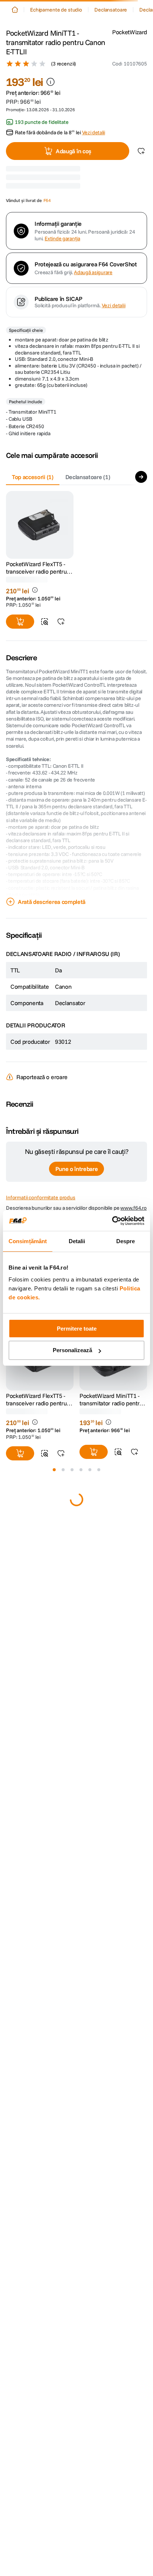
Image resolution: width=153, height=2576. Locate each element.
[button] (130, 64)
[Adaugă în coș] (20, 622)
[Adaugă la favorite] (141, 151)
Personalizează (72, 1350)
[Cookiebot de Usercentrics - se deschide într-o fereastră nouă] (112, 1221)
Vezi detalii (114, 305)
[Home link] (15, 10)
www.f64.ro (134, 1208)
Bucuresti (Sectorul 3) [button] (84, 186)
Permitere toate (77, 1329)
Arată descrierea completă (52, 902)
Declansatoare (111, 10)
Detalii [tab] (77, 1241)
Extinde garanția (62, 239)
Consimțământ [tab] (28, 1241)
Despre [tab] (126, 1241)
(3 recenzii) (64, 64)
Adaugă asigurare (93, 272)
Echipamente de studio (56, 10)
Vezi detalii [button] (94, 132)
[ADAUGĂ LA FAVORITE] (61, 622)
